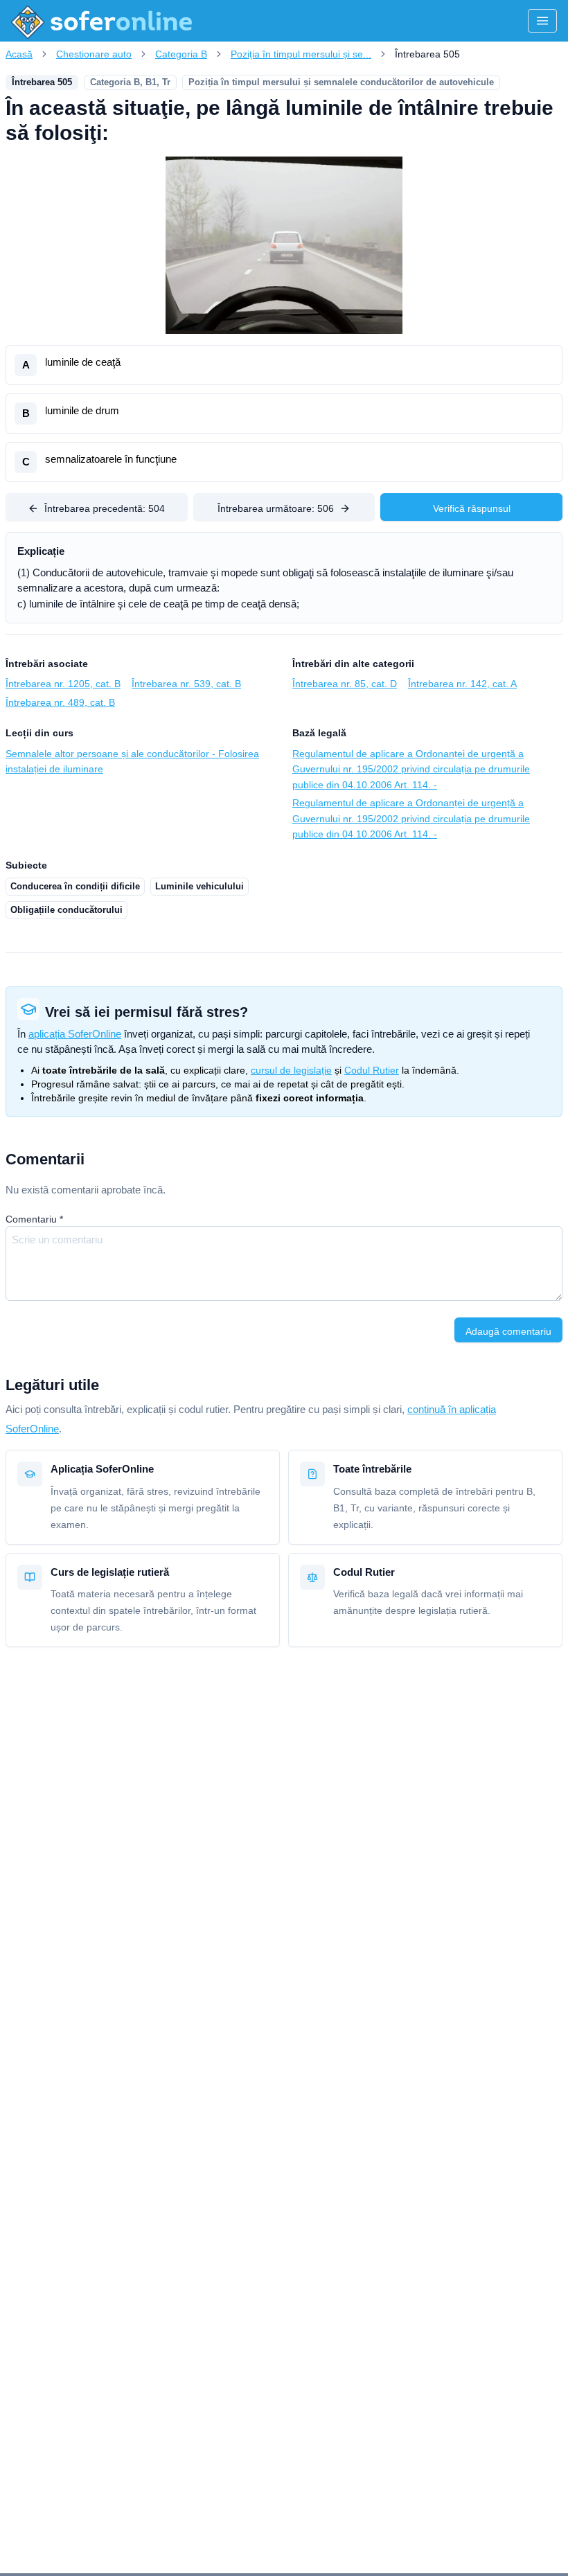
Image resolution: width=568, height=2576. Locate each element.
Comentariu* (34, 1219)
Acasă (19, 54)
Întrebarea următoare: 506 (276, 508)
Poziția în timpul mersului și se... (301, 54)
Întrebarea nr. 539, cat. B (186, 684)
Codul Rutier (372, 1070)
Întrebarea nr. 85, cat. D (345, 684)
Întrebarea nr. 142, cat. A (462, 684)
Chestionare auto (94, 54)
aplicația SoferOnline (75, 1034)
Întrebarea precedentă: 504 (105, 508)
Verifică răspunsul (472, 508)
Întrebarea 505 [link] (427, 54)
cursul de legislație (291, 1070)
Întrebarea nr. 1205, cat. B (63, 684)
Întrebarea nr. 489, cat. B (60, 702)
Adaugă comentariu (508, 1331)
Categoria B (181, 54)
